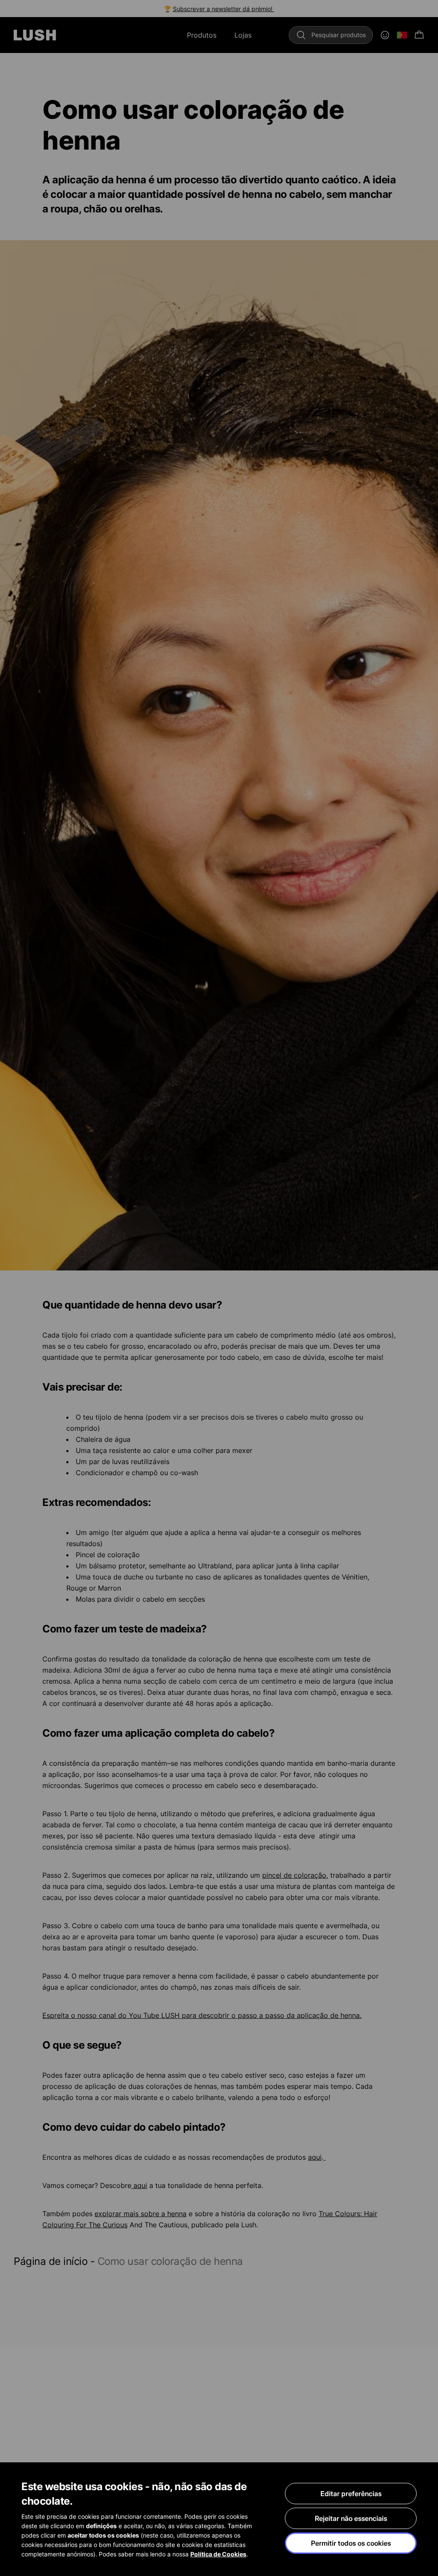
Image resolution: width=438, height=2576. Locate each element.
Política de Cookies (218, 2554)
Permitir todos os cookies (351, 2543)
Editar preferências (351, 2494)
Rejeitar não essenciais (351, 2518)
